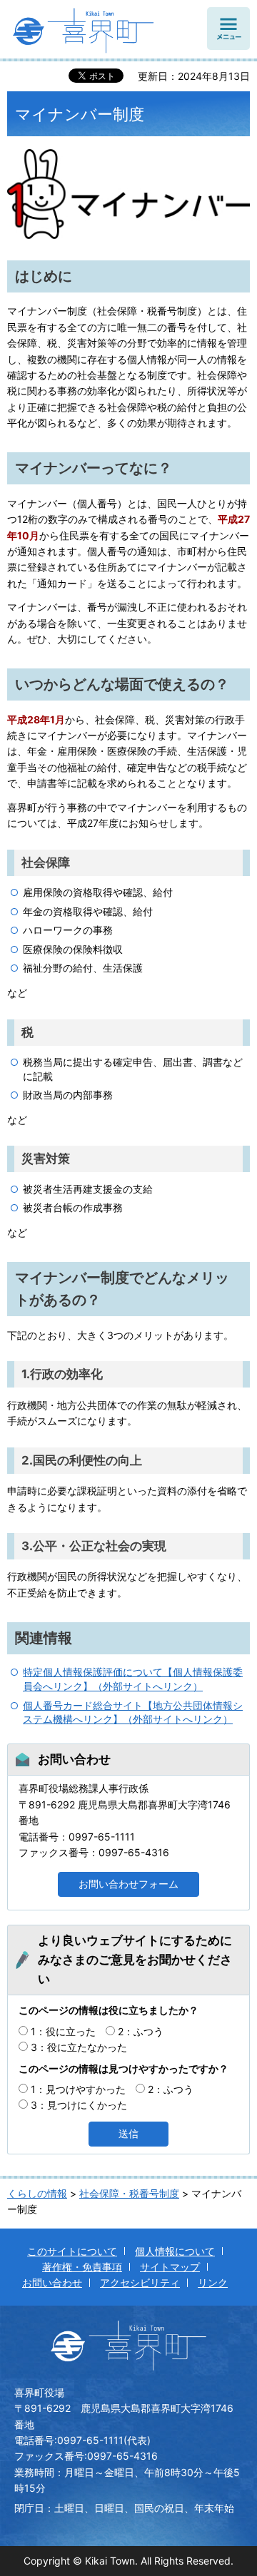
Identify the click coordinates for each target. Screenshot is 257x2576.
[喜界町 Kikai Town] (96, 34)
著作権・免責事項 (82, 2267)
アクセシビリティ (140, 2282)
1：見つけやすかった (78, 2089)
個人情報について (175, 2251)
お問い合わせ (52, 2282)
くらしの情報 (37, 2193)
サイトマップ (170, 2267)
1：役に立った (63, 2031)
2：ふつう (141, 2031)
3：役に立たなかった (79, 2047)
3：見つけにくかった (79, 2105)
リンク (213, 2282)
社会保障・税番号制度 (129, 2193)
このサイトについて (72, 2251)
